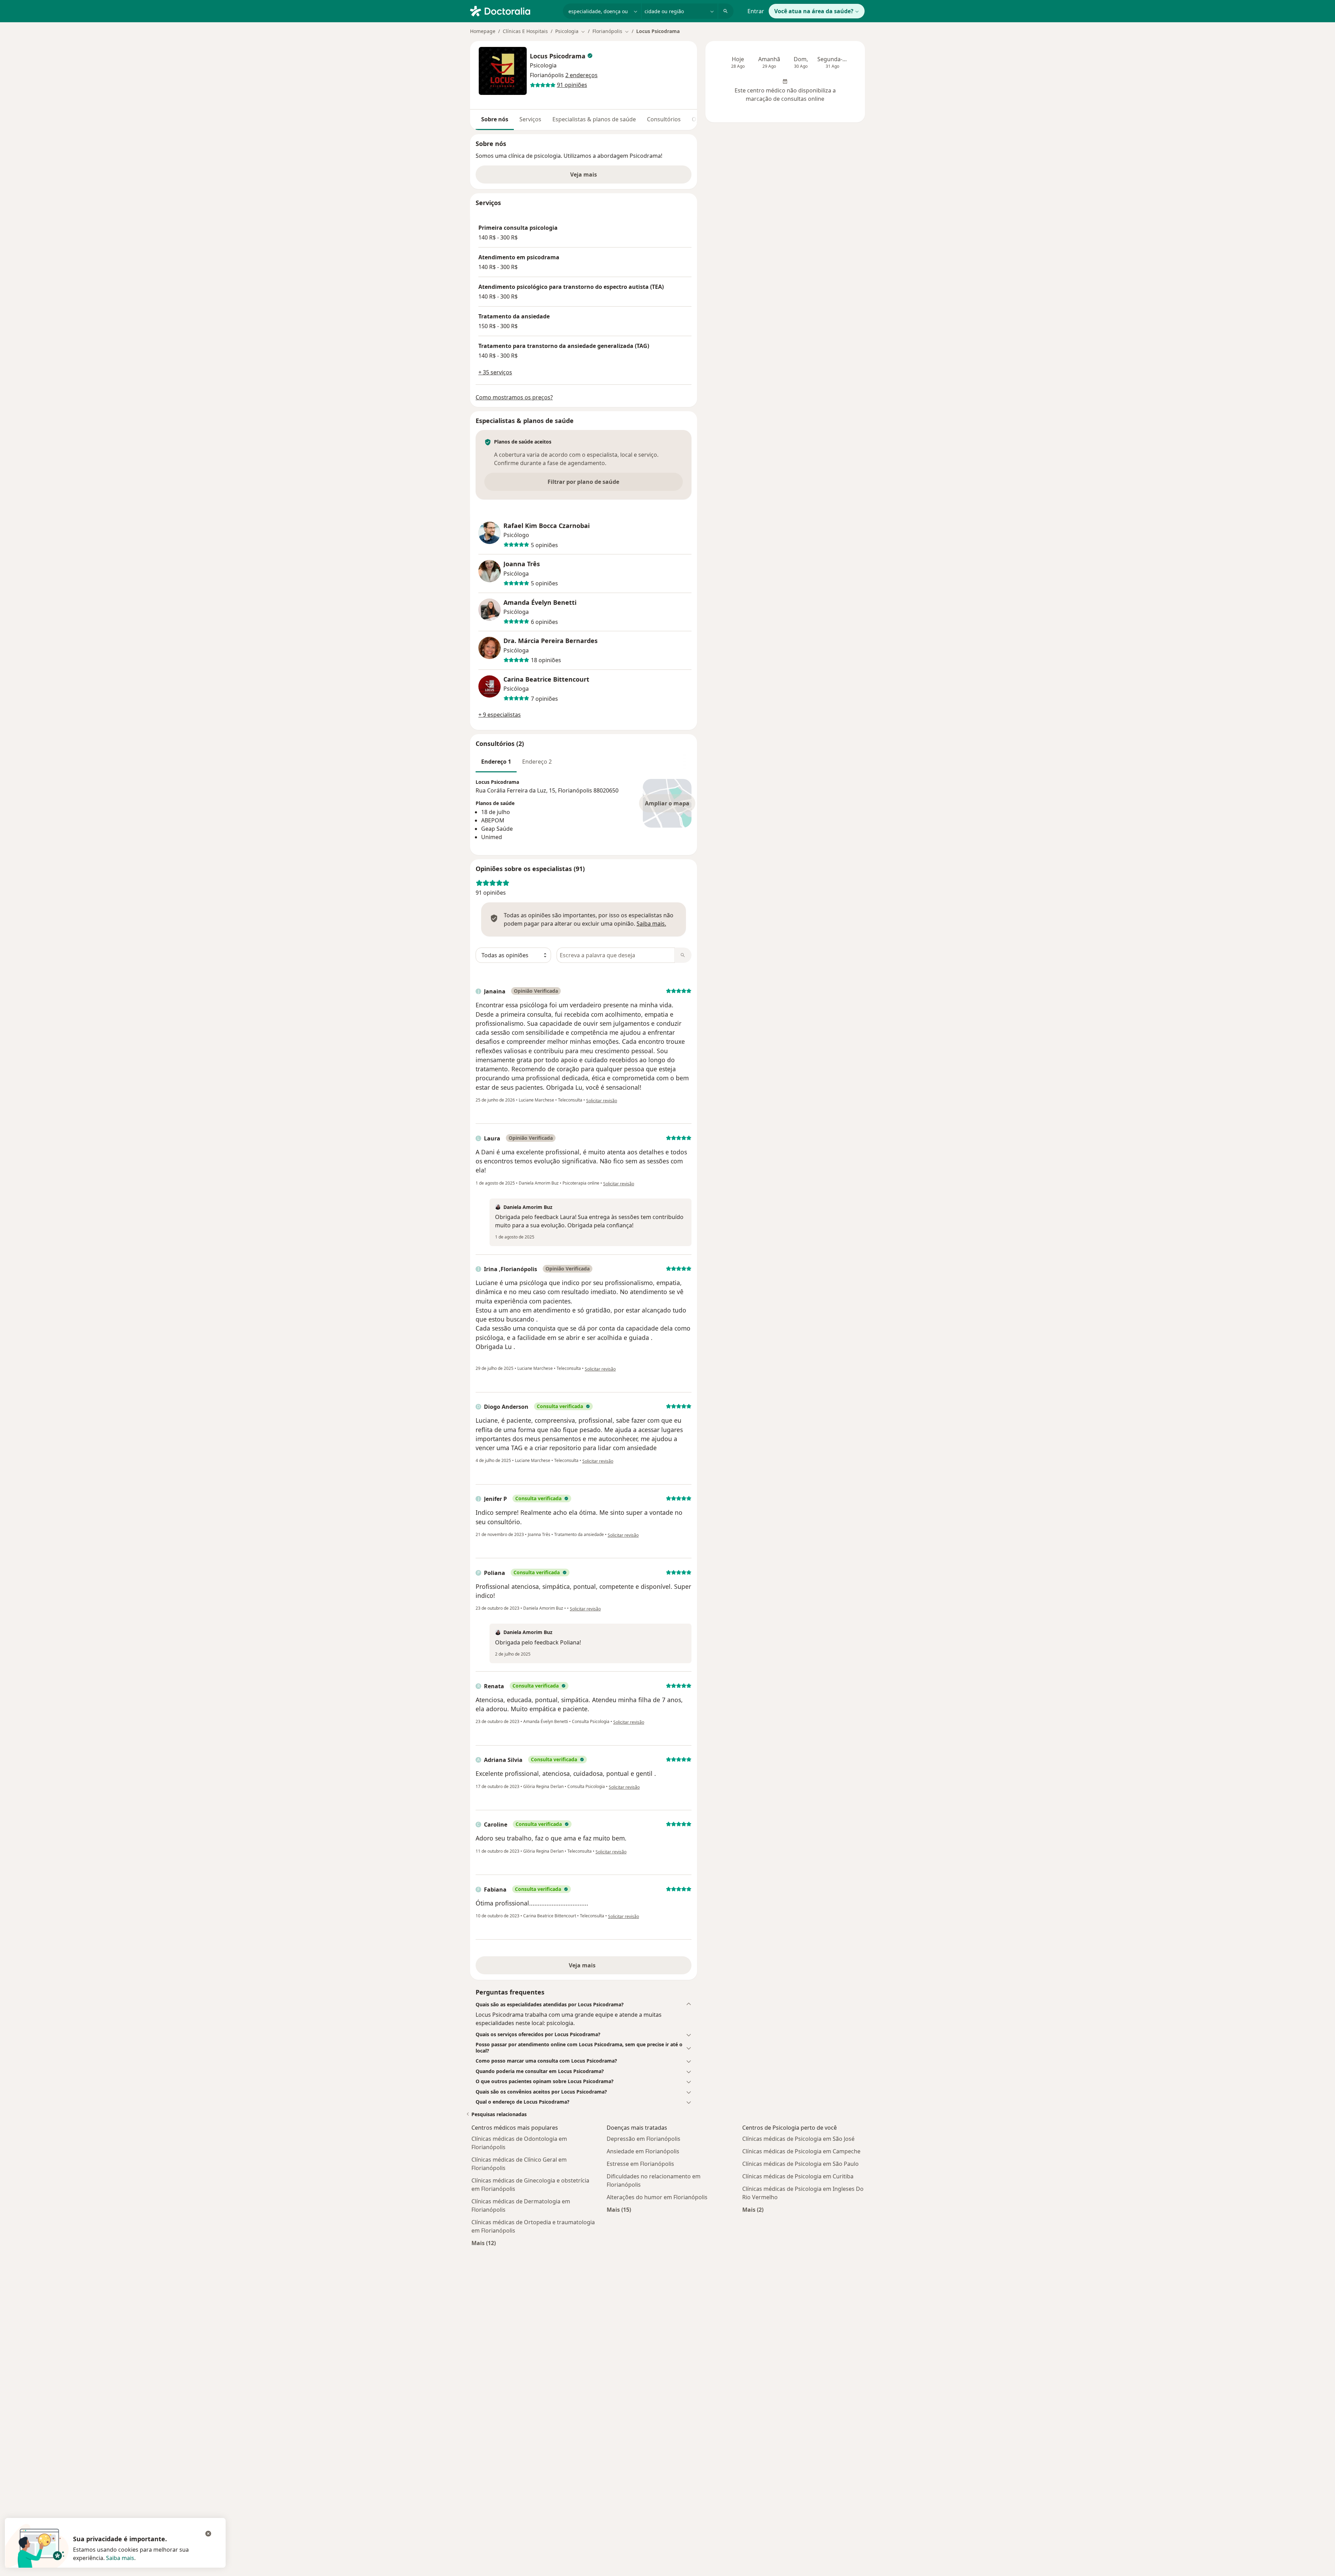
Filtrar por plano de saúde (583, 482)
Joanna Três (522, 564)
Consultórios (664, 119)
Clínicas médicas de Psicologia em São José (798, 2139)
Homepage (483, 31)
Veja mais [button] (584, 174)
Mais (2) (753, 2209)
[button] (584, 2005)
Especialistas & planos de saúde (594, 119)
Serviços (530, 119)
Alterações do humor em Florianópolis (657, 2197)
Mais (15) (619, 2209)
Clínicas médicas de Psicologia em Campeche (801, 2151)
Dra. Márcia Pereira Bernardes (551, 641)
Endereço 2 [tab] (537, 762)
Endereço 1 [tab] (496, 762)
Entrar (756, 11)
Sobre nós (495, 119)
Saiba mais (120, 2558)
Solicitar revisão (602, 1101)
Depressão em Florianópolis (644, 2139)
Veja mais (584, 1965)
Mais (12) (484, 2243)
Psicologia (543, 65)
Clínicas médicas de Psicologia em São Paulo (800, 2164)
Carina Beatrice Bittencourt (546, 679)
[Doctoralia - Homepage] (514, 10)
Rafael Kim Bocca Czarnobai (547, 526)
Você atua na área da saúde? (814, 11)
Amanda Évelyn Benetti (540, 603)
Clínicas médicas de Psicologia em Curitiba (798, 2176)
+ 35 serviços (495, 372)
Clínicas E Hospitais (525, 31)
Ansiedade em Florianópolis (643, 2151)
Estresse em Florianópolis (640, 2164)
